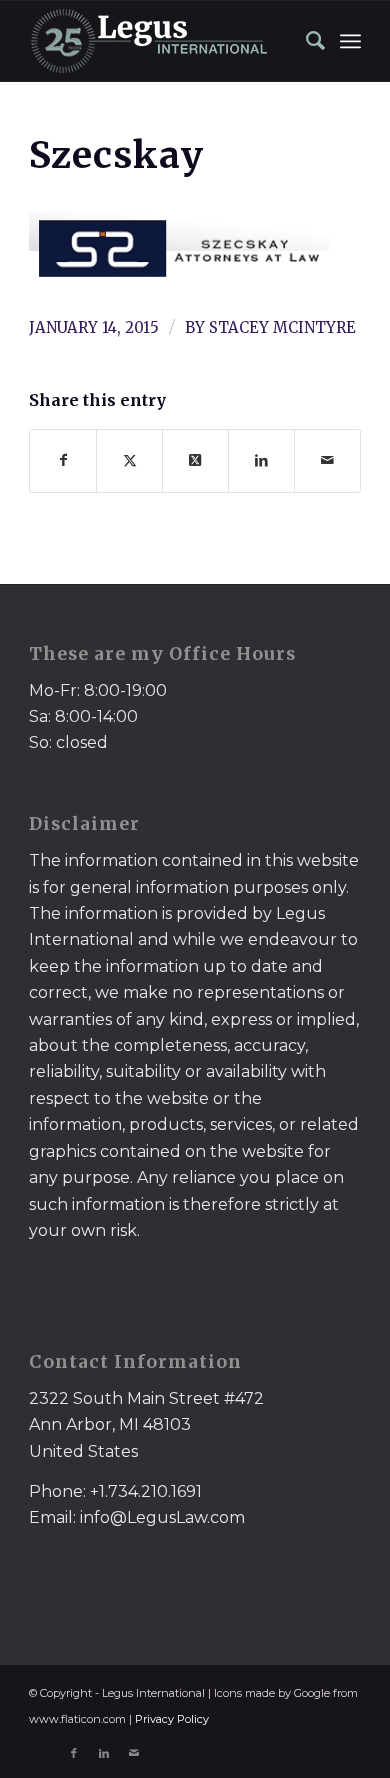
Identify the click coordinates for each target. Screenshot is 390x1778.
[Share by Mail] (327, 460)
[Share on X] (129, 460)
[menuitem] (306, 41)
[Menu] (350, 41)
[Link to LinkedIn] (104, 1753)
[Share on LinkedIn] (261, 460)
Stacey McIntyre (282, 327)
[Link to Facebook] (74, 1753)
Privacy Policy (172, 1719)
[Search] (306, 41)
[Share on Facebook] (63, 460)
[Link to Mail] (134, 1753)
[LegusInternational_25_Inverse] (161, 41)
